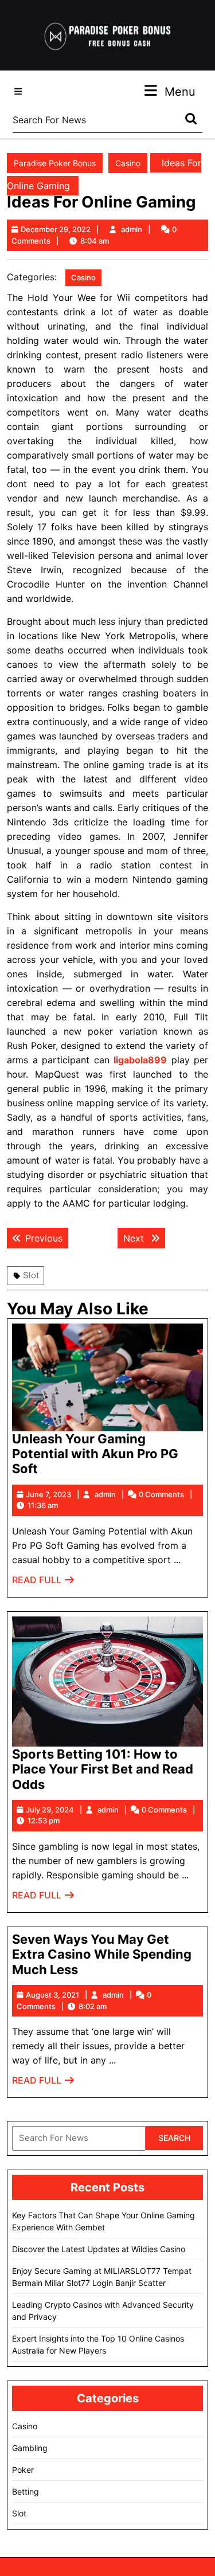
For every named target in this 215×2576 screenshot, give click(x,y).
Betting (26, 2491)
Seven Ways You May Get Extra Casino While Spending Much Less (102, 1954)
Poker (23, 2470)
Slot (31, 1275)
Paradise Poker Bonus (55, 163)
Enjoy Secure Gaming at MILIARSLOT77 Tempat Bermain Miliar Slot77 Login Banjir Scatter (102, 2277)
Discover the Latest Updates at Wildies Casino (99, 2249)
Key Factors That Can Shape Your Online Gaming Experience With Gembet (103, 2221)
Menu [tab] (180, 91)
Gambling (30, 2448)
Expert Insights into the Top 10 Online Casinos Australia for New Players (98, 2344)
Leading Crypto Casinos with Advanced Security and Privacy (103, 2311)
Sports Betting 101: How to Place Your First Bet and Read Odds (103, 1769)
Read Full (44, 1583)
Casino (128, 163)
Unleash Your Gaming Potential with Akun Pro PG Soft (95, 1454)
